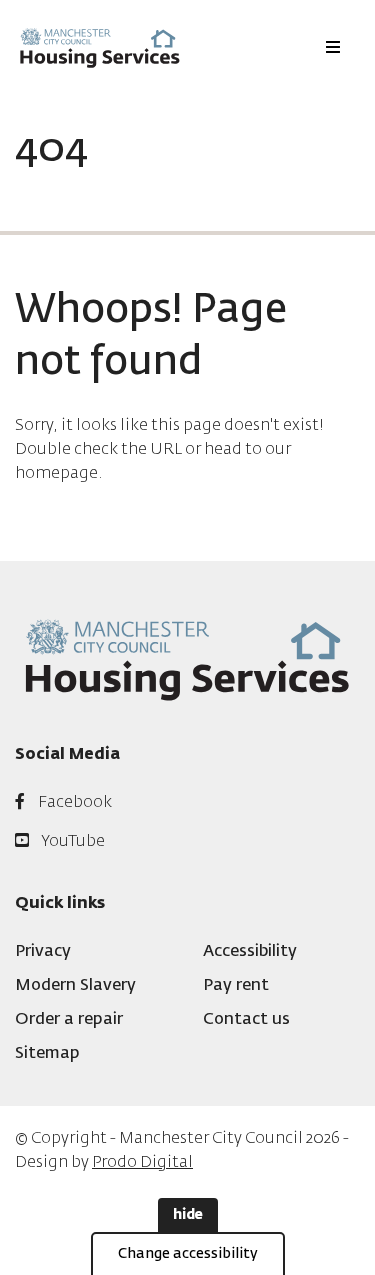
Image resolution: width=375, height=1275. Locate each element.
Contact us (246, 1020)
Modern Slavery (75, 986)
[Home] (100, 47)
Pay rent (236, 986)
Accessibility (250, 952)
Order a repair (69, 1020)
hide (188, 1215)
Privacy (43, 952)
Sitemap (47, 1054)
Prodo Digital (142, 1163)
